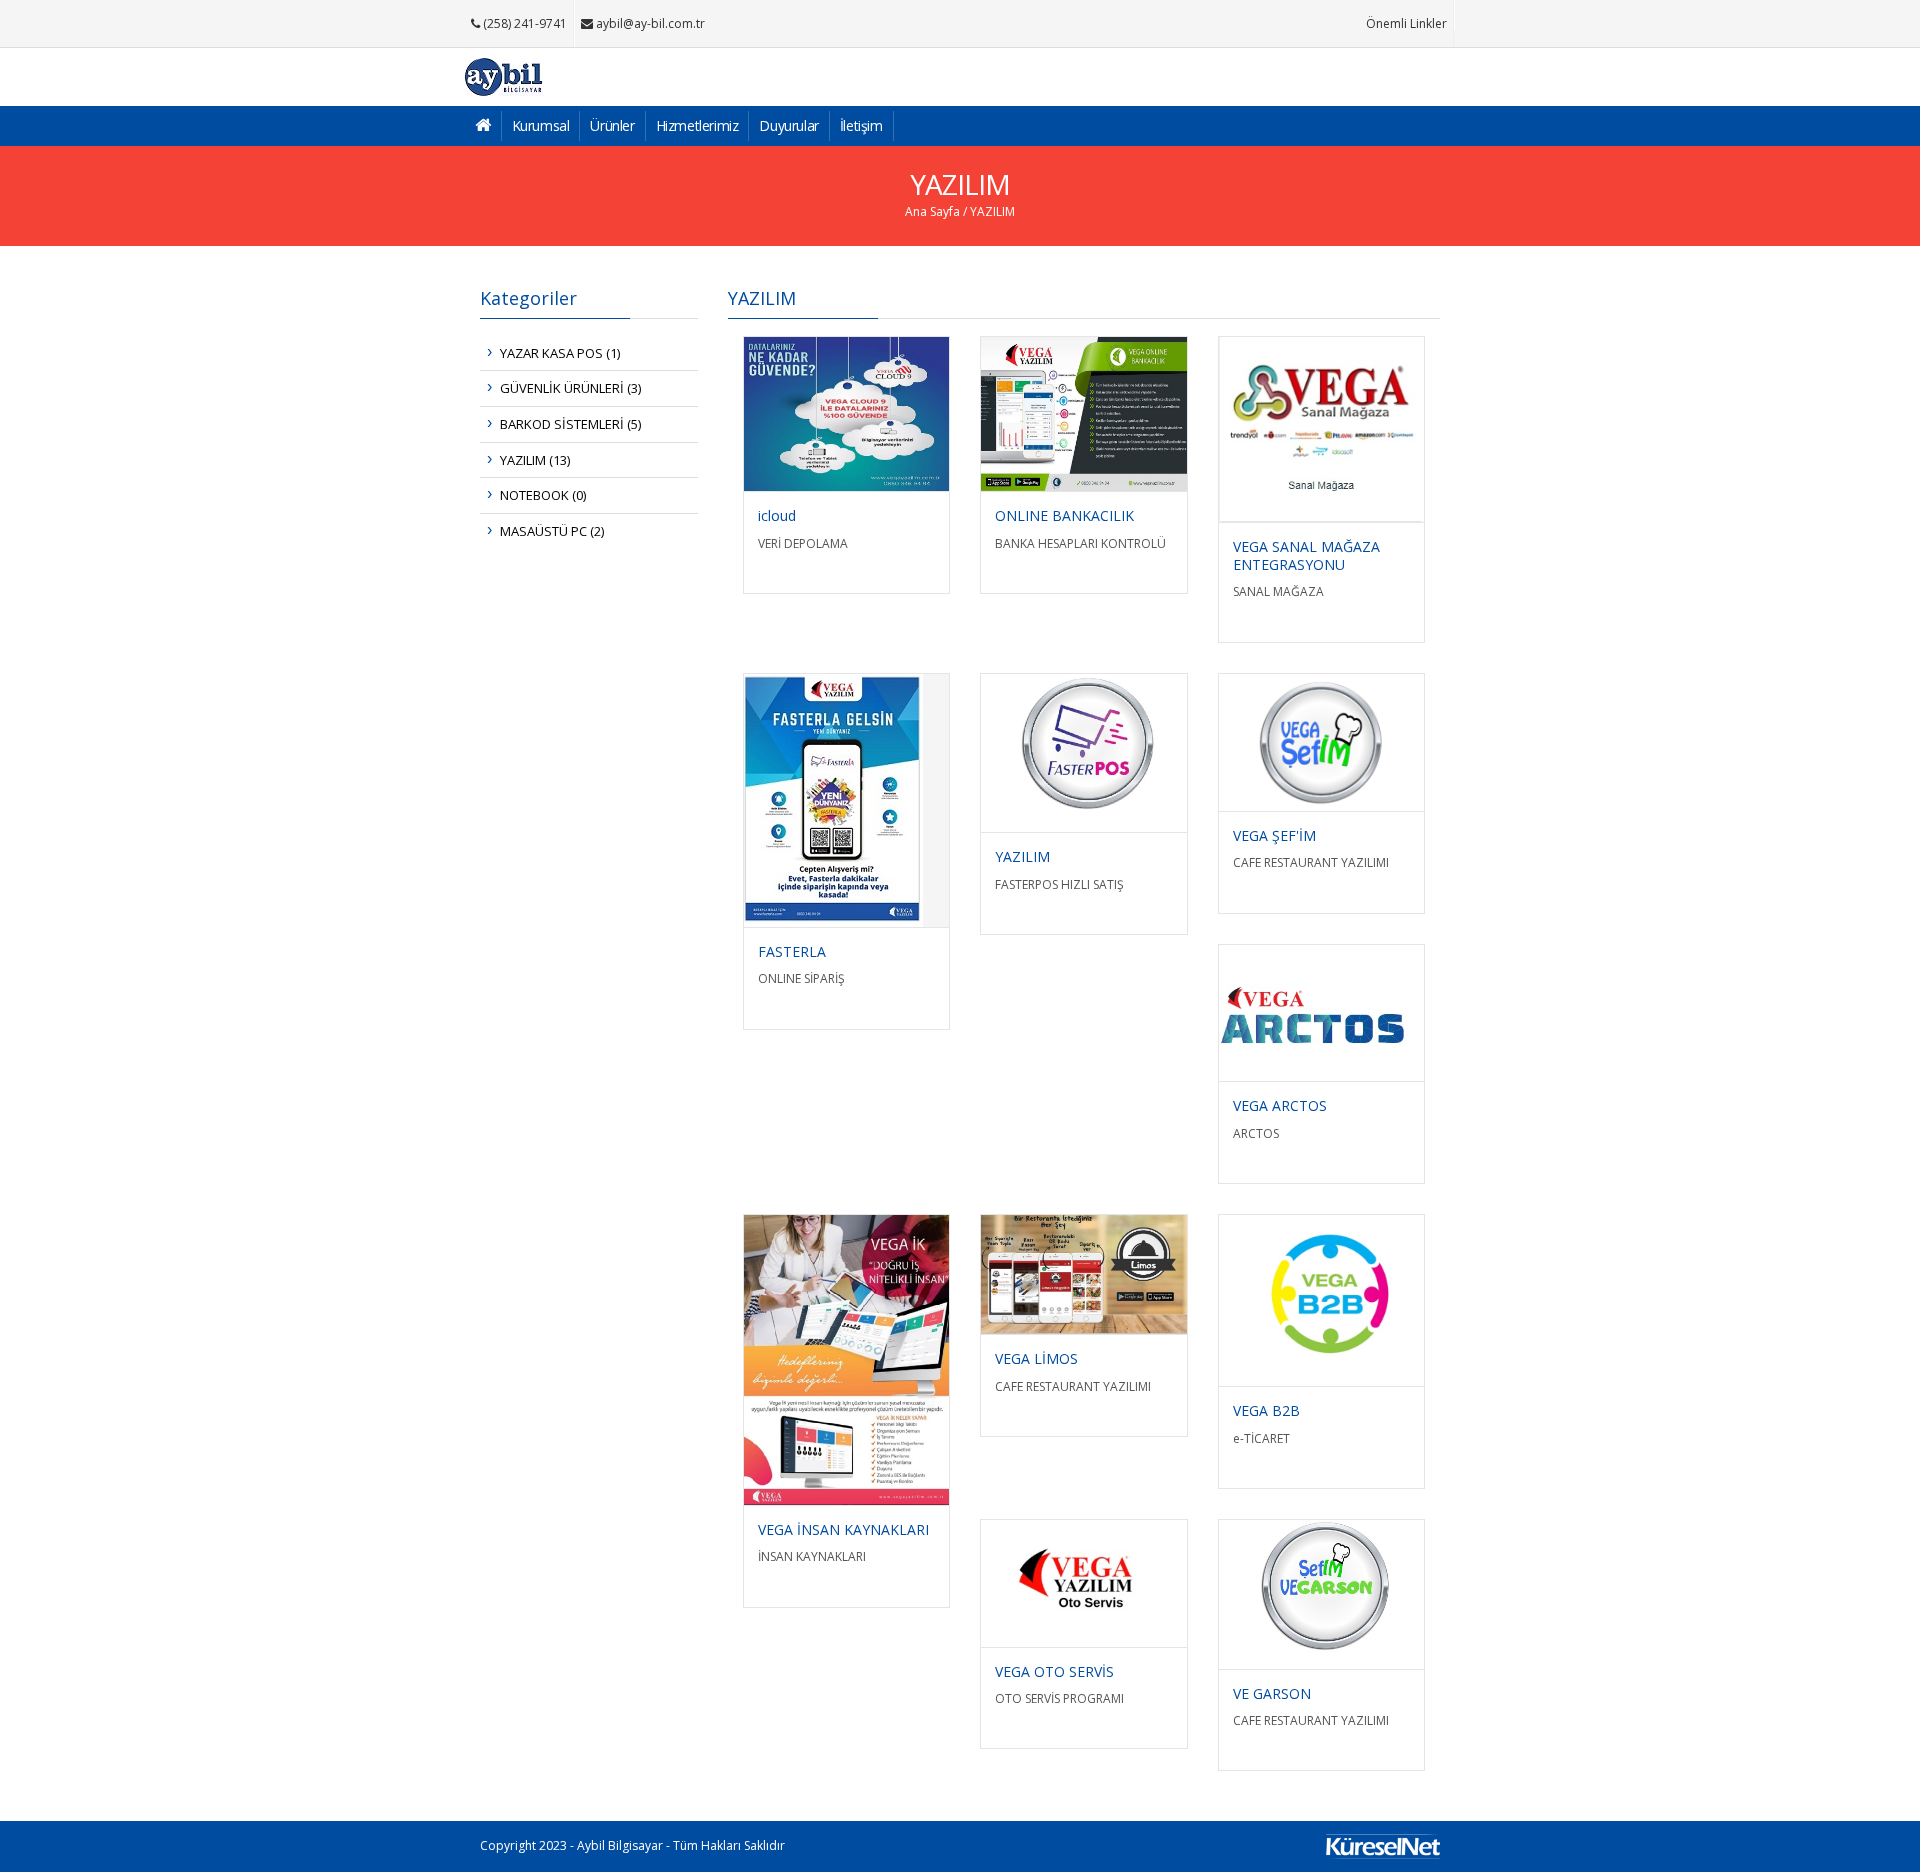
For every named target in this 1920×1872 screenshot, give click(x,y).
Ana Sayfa (932, 211)
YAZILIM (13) (535, 460)
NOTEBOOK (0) (543, 495)
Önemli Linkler (1406, 23)
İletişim (861, 125)
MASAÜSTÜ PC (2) (552, 531)
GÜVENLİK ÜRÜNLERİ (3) (570, 388)
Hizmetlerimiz (697, 125)
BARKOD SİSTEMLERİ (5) (570, 424)
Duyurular (788, 125)
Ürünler (612, 125)
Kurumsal (541, 125)
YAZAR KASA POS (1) (560, 353)
